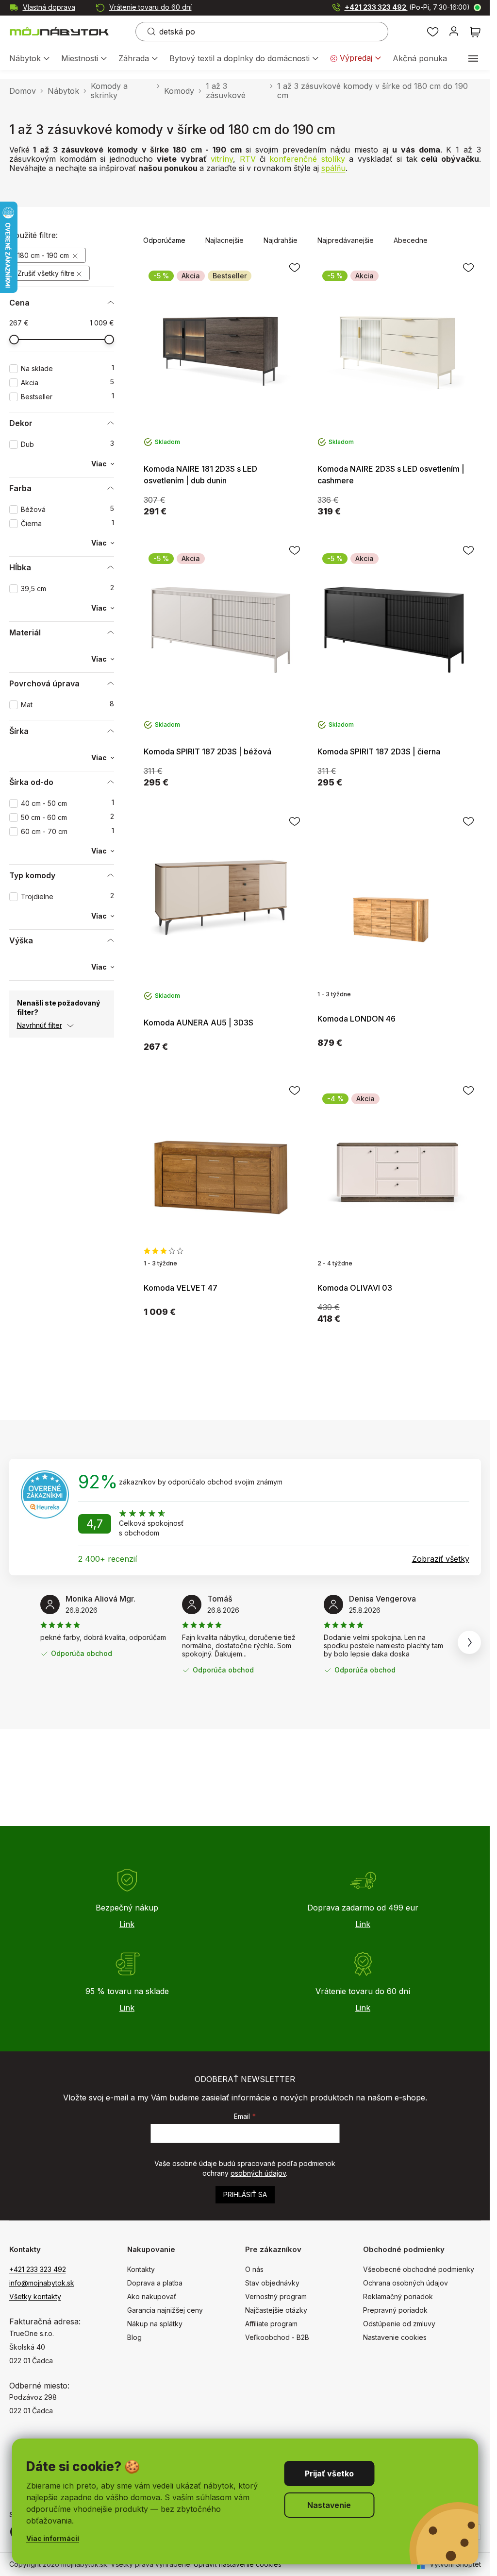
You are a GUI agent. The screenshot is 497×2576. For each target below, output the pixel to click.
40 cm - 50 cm (67, 803)
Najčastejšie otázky (276, 2310)
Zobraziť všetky (441, 1559)
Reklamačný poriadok (398, 2296)
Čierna (67, 523)
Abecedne (411, 240)
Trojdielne (67, 896)
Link (127, 1924)
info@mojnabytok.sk (42, 2283)
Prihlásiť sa (245, 2194)
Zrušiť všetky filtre (46, 273)
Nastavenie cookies (395, 2337)
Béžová (67, 509)
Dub (67, 444)
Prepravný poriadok (395, 2310)
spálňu (333, 168)
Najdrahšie (281, 240)
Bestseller (67, 397)
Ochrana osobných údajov (406, 2283)
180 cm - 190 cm (44, 255)
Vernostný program (276, 2296)
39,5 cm (67, 589)
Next (469, 1642)
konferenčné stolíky (307, 159)
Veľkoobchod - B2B (277, 2337)
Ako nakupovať (152, 2296)
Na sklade (67, 368)
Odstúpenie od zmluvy (399, 2324)
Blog (134, 2337)
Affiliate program (271, 2324)
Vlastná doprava (49, 7)
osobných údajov (258, 2173)
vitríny (222, 159)
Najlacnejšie (224, 240)
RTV (248, 159)
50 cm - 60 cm (67, 817)
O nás (254, 2269)
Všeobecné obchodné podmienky (419, 2269)
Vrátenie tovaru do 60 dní (150, 7)
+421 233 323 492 (407, 7)
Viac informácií (53, 2538)
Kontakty (141, 2269)
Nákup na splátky (155, 2324)
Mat (67, 705)
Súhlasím (329, 2474)
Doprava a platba (155, 2283)
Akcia (67, 383)
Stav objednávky (272, 2283)
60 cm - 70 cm (67, 831)
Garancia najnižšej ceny (165, 2310)
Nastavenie (329, 2505)
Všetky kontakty (35, 2296)
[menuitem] (29, 59)
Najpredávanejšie (346, 240)
